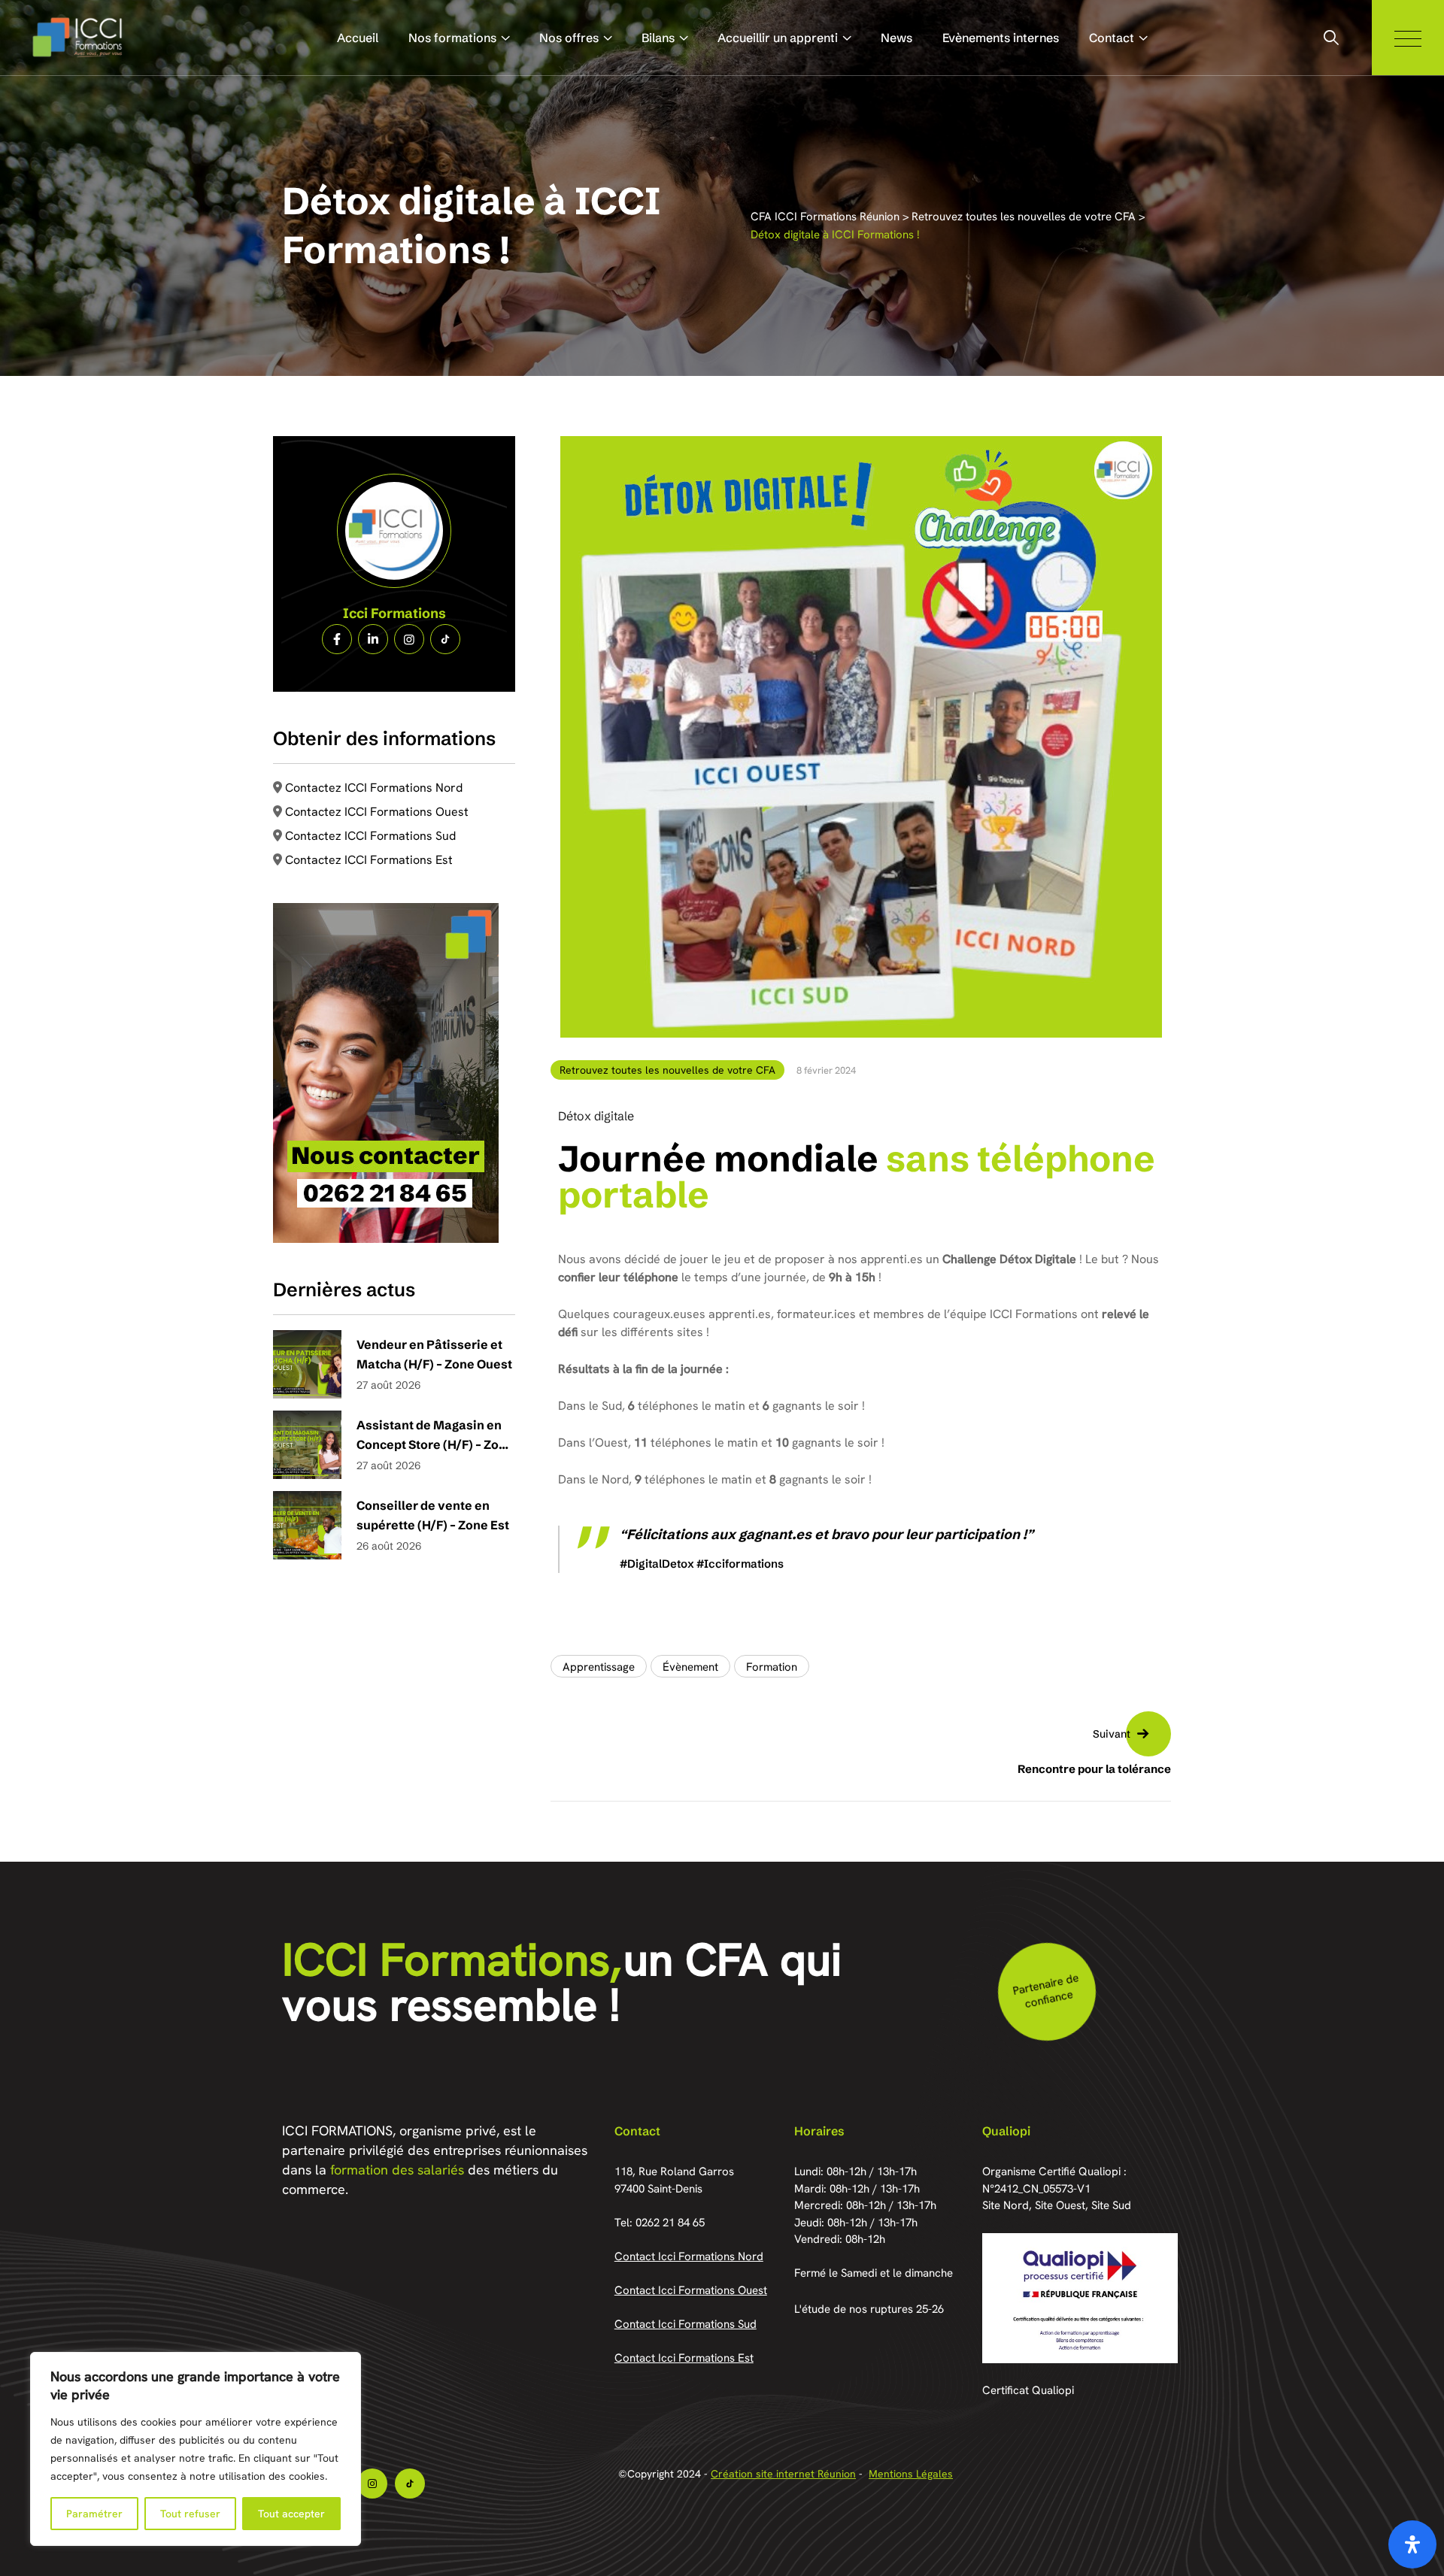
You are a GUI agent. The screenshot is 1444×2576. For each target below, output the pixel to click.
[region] (196, 2449)
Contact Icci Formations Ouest (691, 2290)
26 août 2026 (389, 1546)
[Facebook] (337, 639)
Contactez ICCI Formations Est (369, 860)
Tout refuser (190, 2514)
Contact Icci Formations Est (684, 2358)
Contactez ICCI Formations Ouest (377, 812)
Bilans (658, 38)
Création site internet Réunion (783, 2474)
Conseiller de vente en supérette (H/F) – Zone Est (433, 1515)
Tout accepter (291, 2514)
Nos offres (569, 38)
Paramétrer (94, 2514)
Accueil (358, 38)
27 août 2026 (388, 1385)
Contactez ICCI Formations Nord (374, 788)
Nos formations (452, 38)
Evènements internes (1001, 38)
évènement (690, 1667)
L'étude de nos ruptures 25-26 (869, 2309)
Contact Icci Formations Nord (689, 2256)
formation (772, 1667)
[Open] (1412, 2544)
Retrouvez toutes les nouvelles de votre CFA (667, 1070)
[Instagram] (409, 639)
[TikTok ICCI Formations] (445, 639)
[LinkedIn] (373, 639)
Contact (1112, 38)
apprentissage (599, 1667)
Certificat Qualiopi (1028, 2390)
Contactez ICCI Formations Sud (370, 836)
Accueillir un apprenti (778, 38)
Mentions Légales (911, 2474)
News (896, 38)
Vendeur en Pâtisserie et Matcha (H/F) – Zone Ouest (434, 1354)
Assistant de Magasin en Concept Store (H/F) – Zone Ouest (435, 1436)
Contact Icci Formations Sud (686, 2324)
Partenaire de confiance (1045, 1991)
